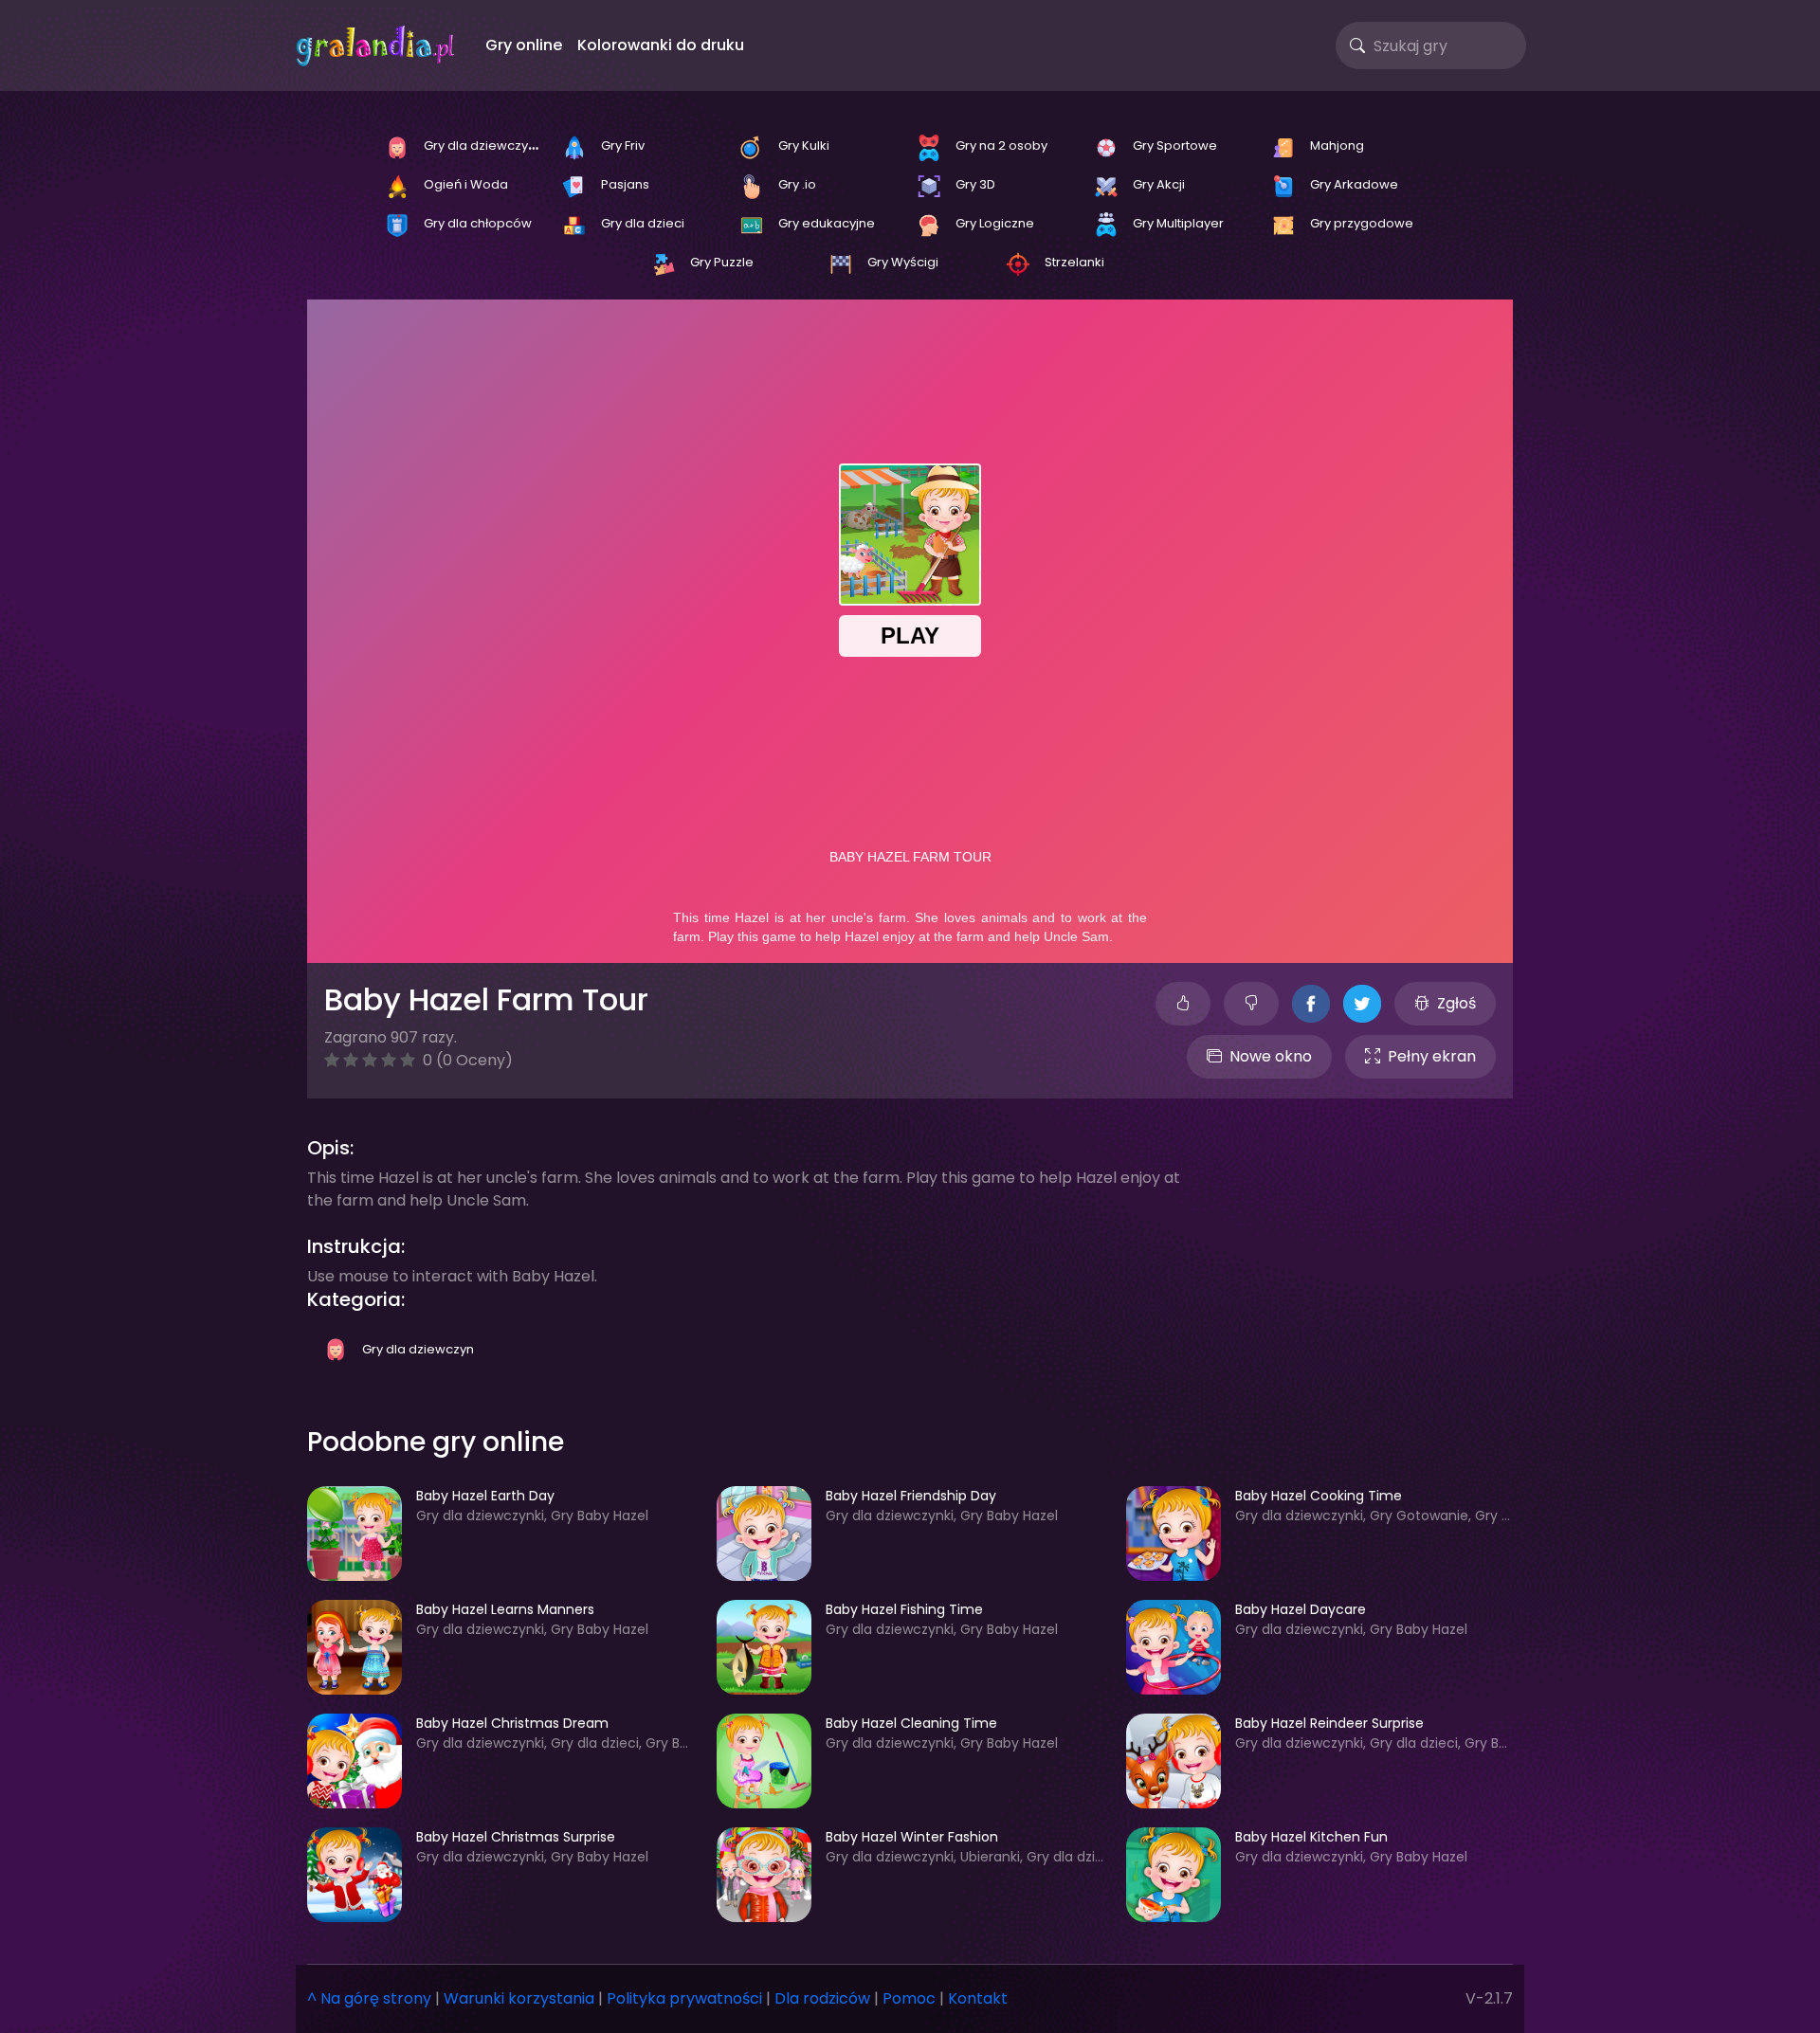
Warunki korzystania (519, 1998)
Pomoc (909, 1998)
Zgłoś (1456, 1003)
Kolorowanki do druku (661, 45)
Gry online (524, 45)
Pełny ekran (1432, 1056)
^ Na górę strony (369, 1998)
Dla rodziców (822, 1998)
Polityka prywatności (684, 1998)
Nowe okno (1271, 1056)
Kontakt (978, 1998)
